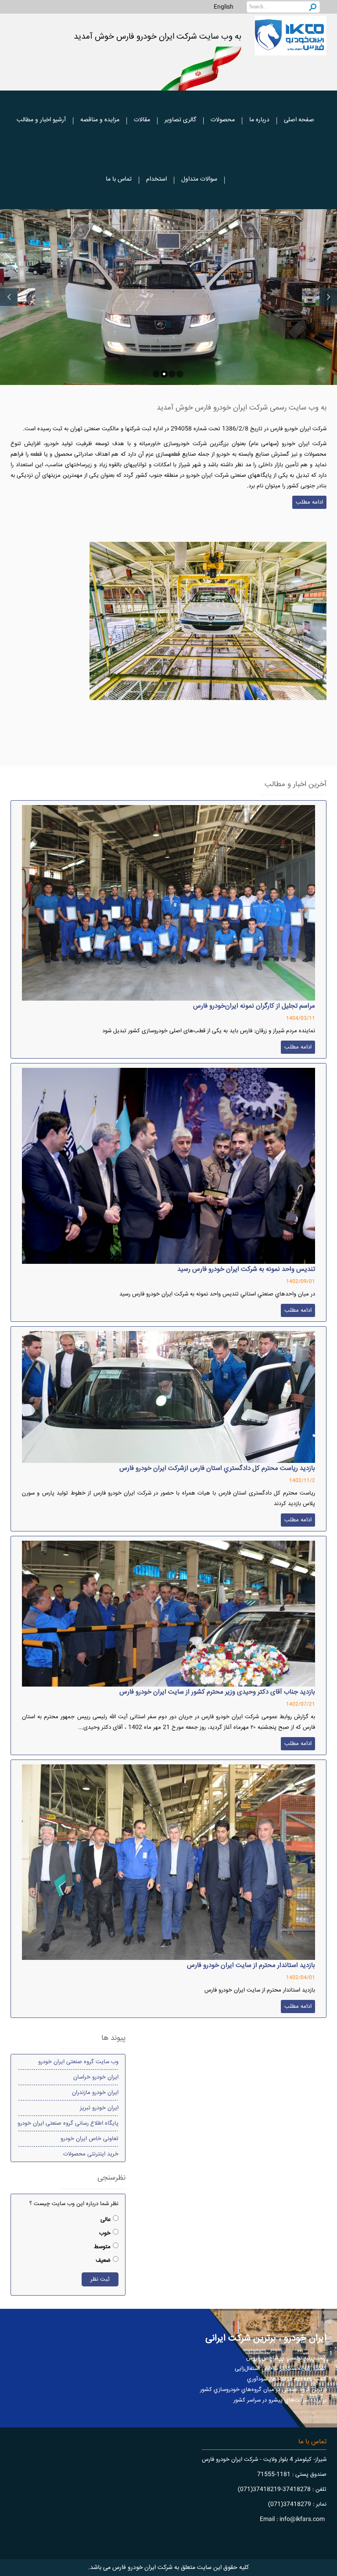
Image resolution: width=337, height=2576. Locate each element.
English (224, 7)
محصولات (223, 120)
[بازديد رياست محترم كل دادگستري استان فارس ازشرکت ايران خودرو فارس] (168, 1397)
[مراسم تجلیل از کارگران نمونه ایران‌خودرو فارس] (168, 903)
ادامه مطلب (309, 502)
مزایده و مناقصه (100, 120)
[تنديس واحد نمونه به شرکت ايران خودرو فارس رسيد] (168, 1166)
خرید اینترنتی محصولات (91, 2154)
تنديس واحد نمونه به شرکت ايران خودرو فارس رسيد (246, 1269)
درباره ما (259, 120)
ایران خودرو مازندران (95, 2093)
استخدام (156, 179)
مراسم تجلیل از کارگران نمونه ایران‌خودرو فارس (254, 1006)
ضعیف (103, 2260)
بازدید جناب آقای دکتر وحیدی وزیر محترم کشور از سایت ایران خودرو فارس (217, 1692)
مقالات (142, 120)
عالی (106, 2220)
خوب (105, 2233)
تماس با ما (119, 179)
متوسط (102, 2247)
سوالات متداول (199, 179)
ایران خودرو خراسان (96, 2077)
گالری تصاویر (180, 120)
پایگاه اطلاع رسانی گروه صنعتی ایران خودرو (68, 2123)
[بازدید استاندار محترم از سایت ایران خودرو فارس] (168, 1862)
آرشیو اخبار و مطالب (41, 120)
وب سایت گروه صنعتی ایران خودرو (78, 2062)
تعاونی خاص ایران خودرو (90, 2139)
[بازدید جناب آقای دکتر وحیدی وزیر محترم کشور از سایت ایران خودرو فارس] (168, 1613)
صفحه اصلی (299, 120)
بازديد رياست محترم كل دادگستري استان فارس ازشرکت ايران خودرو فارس (217, 1468)
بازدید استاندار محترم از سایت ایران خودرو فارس (251, 1965)
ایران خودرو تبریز (99, 2108)
